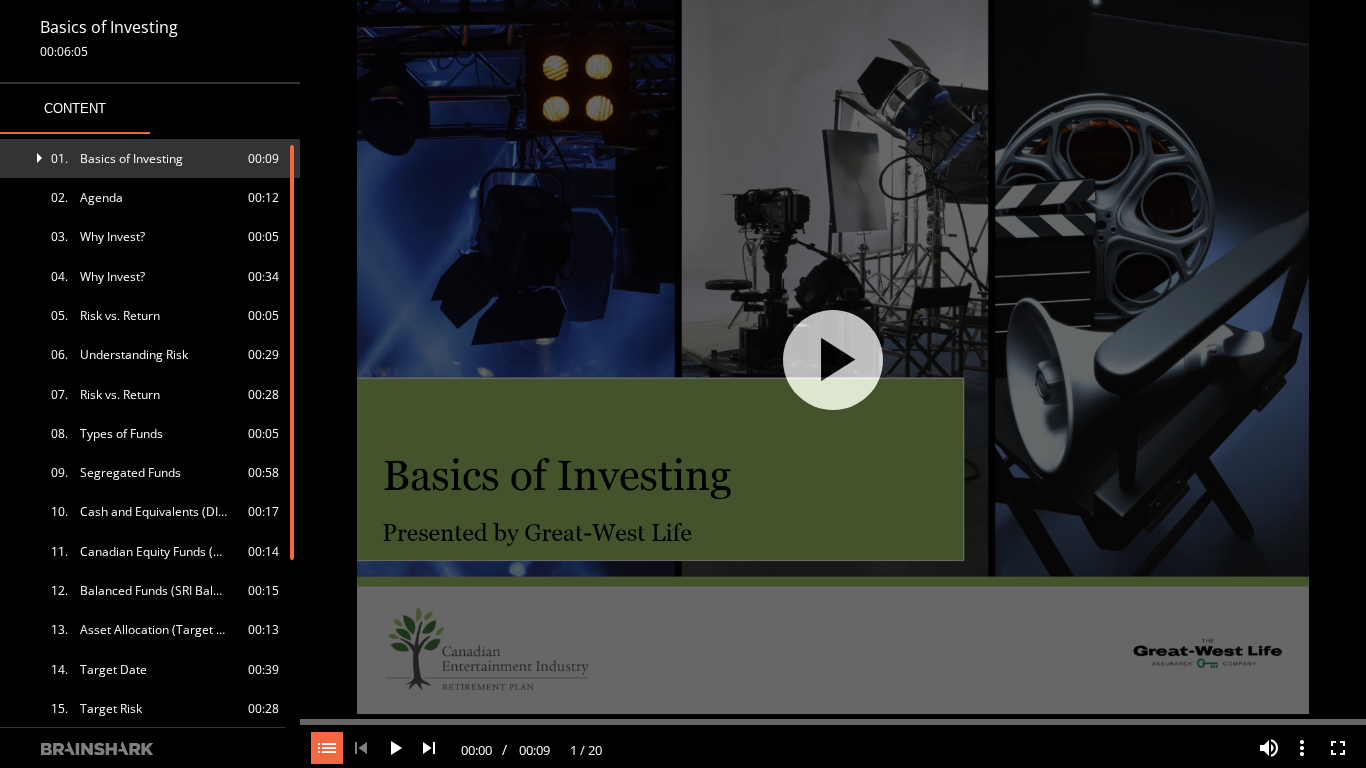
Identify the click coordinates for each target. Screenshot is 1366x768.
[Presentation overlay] (833, 359)
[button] (150, 158)
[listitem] (150, 158)
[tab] (75, 109)
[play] (833, 360)
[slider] (833, 720)
